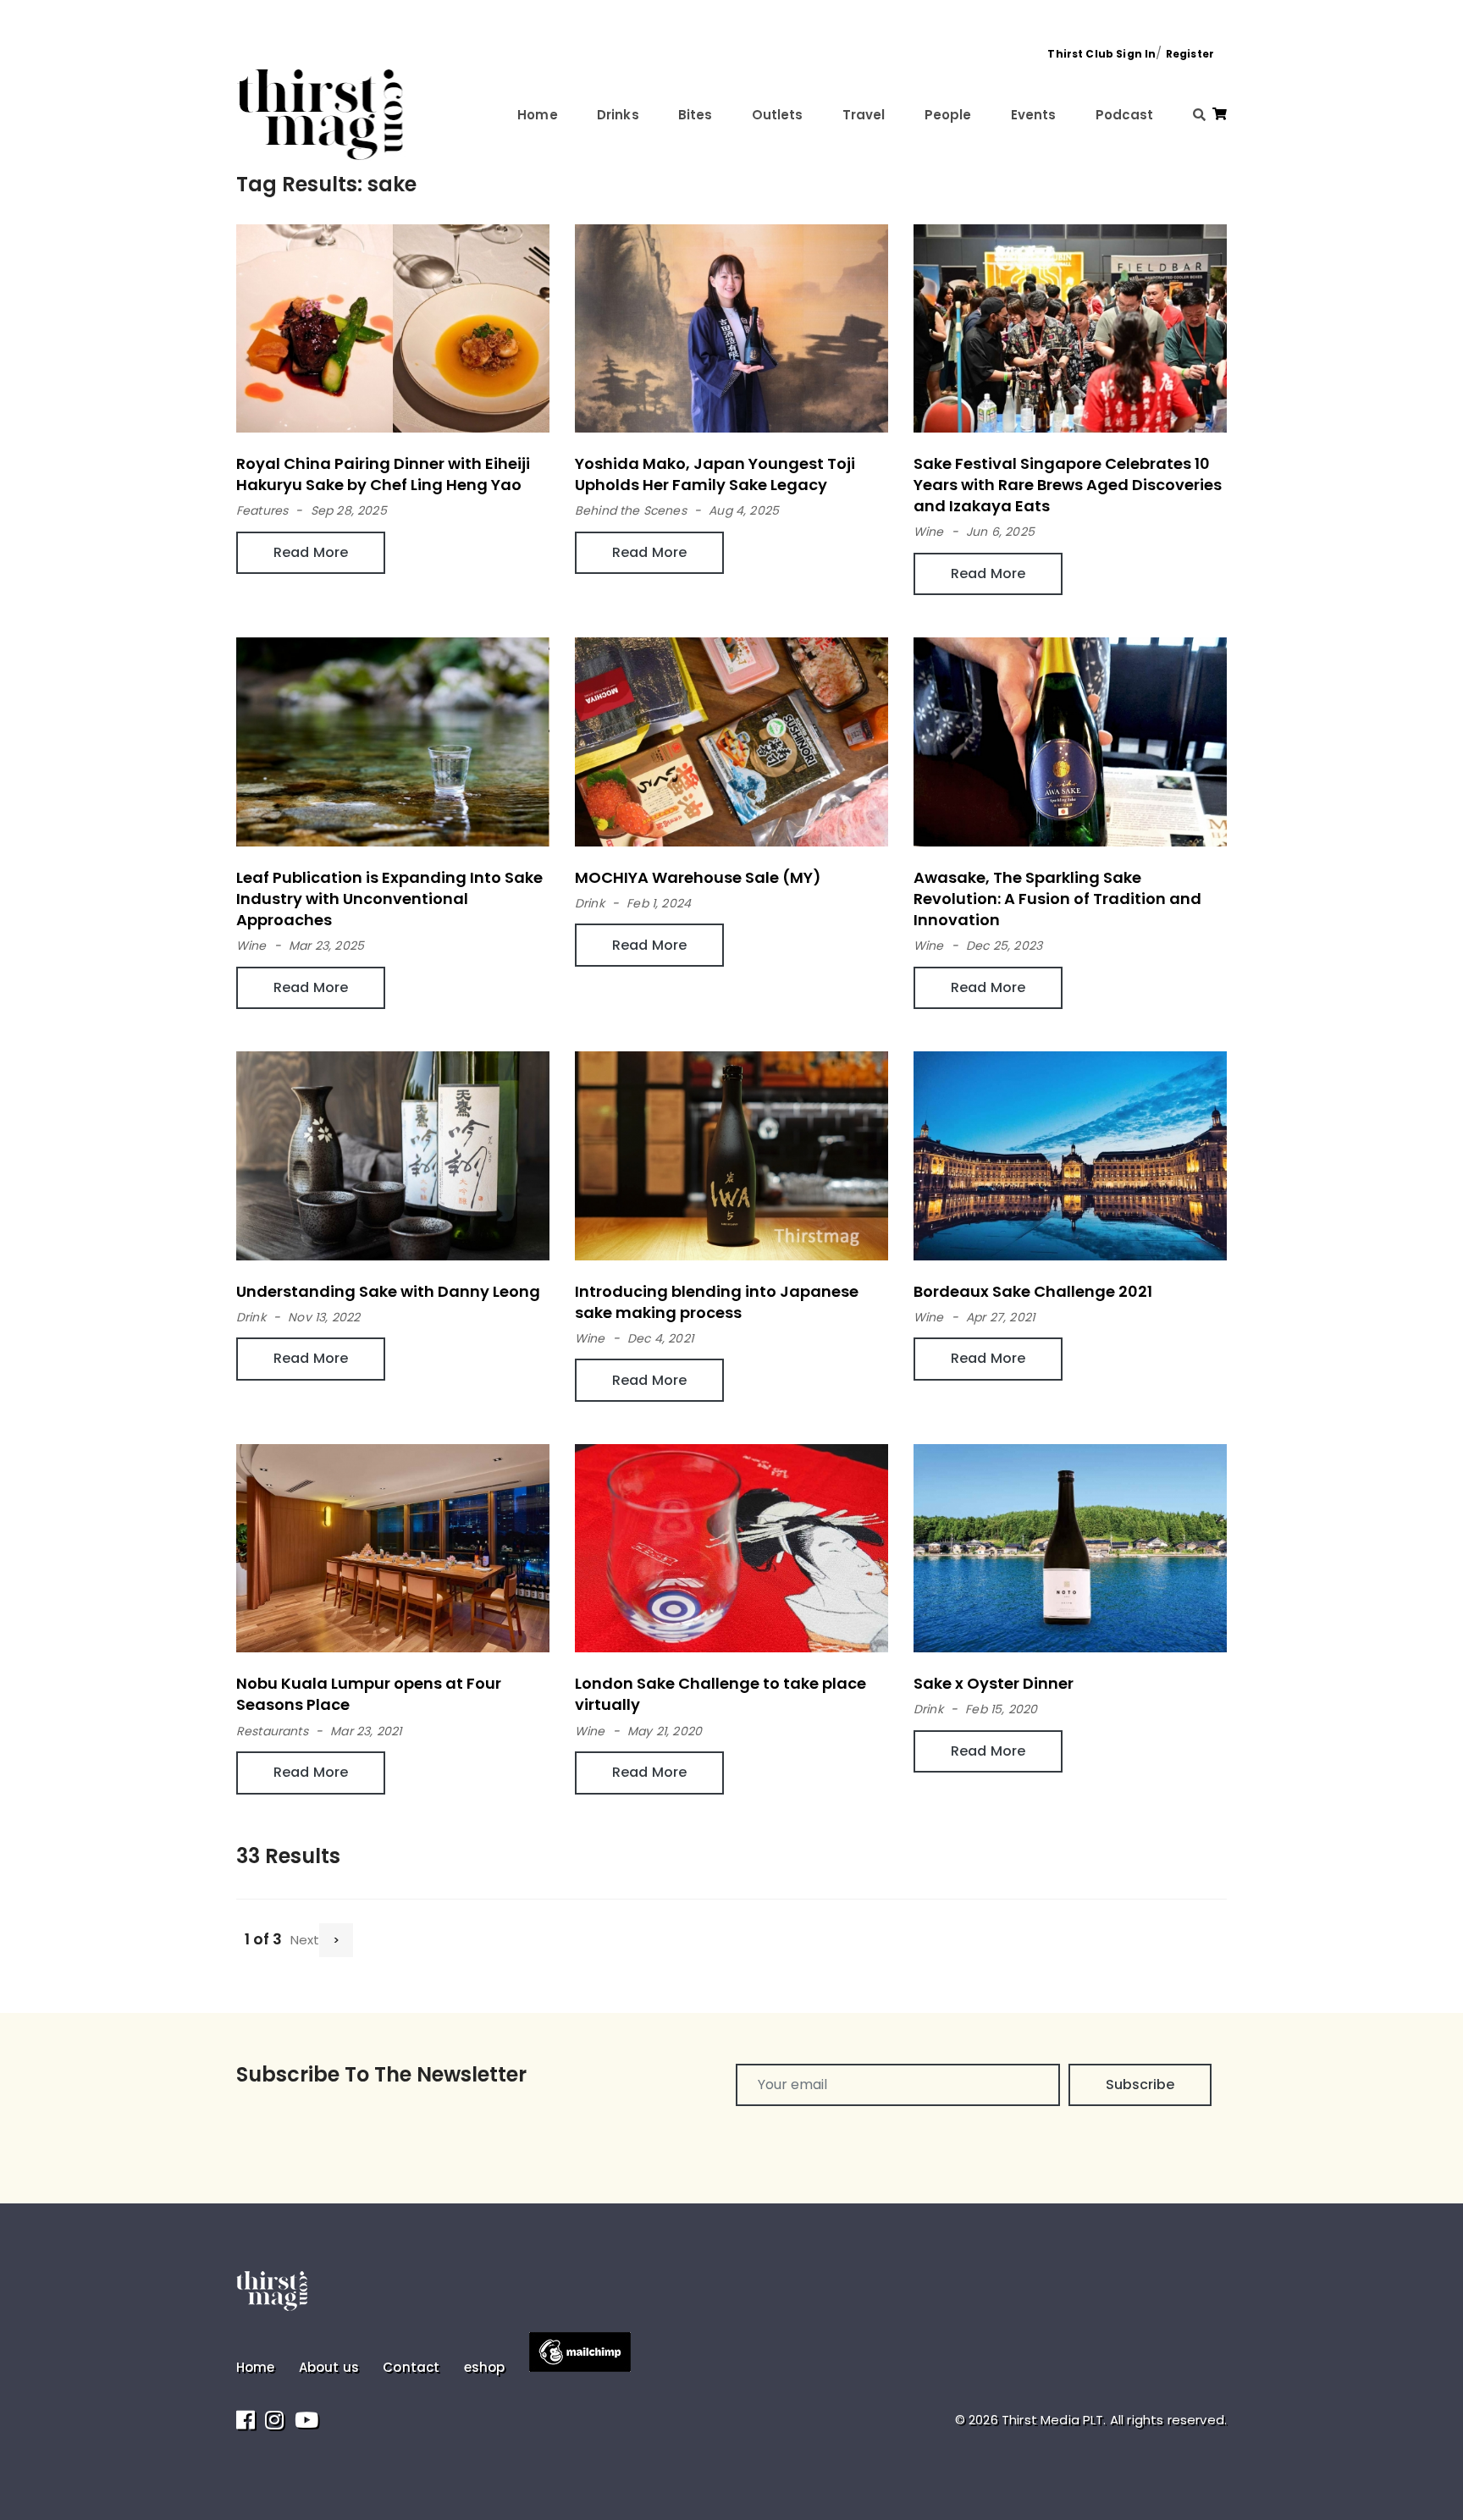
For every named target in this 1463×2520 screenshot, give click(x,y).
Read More (311, 552)
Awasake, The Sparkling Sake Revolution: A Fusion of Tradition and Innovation (1057, 899)
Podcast (1125, 115)
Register (1190, 54)
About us (329, 2367)
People (948, 115)
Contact (411, 2367)
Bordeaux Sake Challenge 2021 (1033, 1291)
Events (1034, 115)
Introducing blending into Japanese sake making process (717, 1302)
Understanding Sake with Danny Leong (388, 1291)
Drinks (618, 115)
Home (538, 115)
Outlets (778, 115)
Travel (864, 115)
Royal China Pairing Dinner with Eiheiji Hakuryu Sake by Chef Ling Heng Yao (383, 474)
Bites (696, 115)
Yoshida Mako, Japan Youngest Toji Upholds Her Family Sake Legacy (715, 474)
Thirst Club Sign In (1101, 54)
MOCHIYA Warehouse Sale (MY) (698, 877)
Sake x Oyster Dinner (994, 1683)
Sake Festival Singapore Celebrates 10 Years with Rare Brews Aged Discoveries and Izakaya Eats (1068, 485)
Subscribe (1140, 2084)
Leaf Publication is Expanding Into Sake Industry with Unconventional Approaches (389, 899)
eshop (485, 2367)
